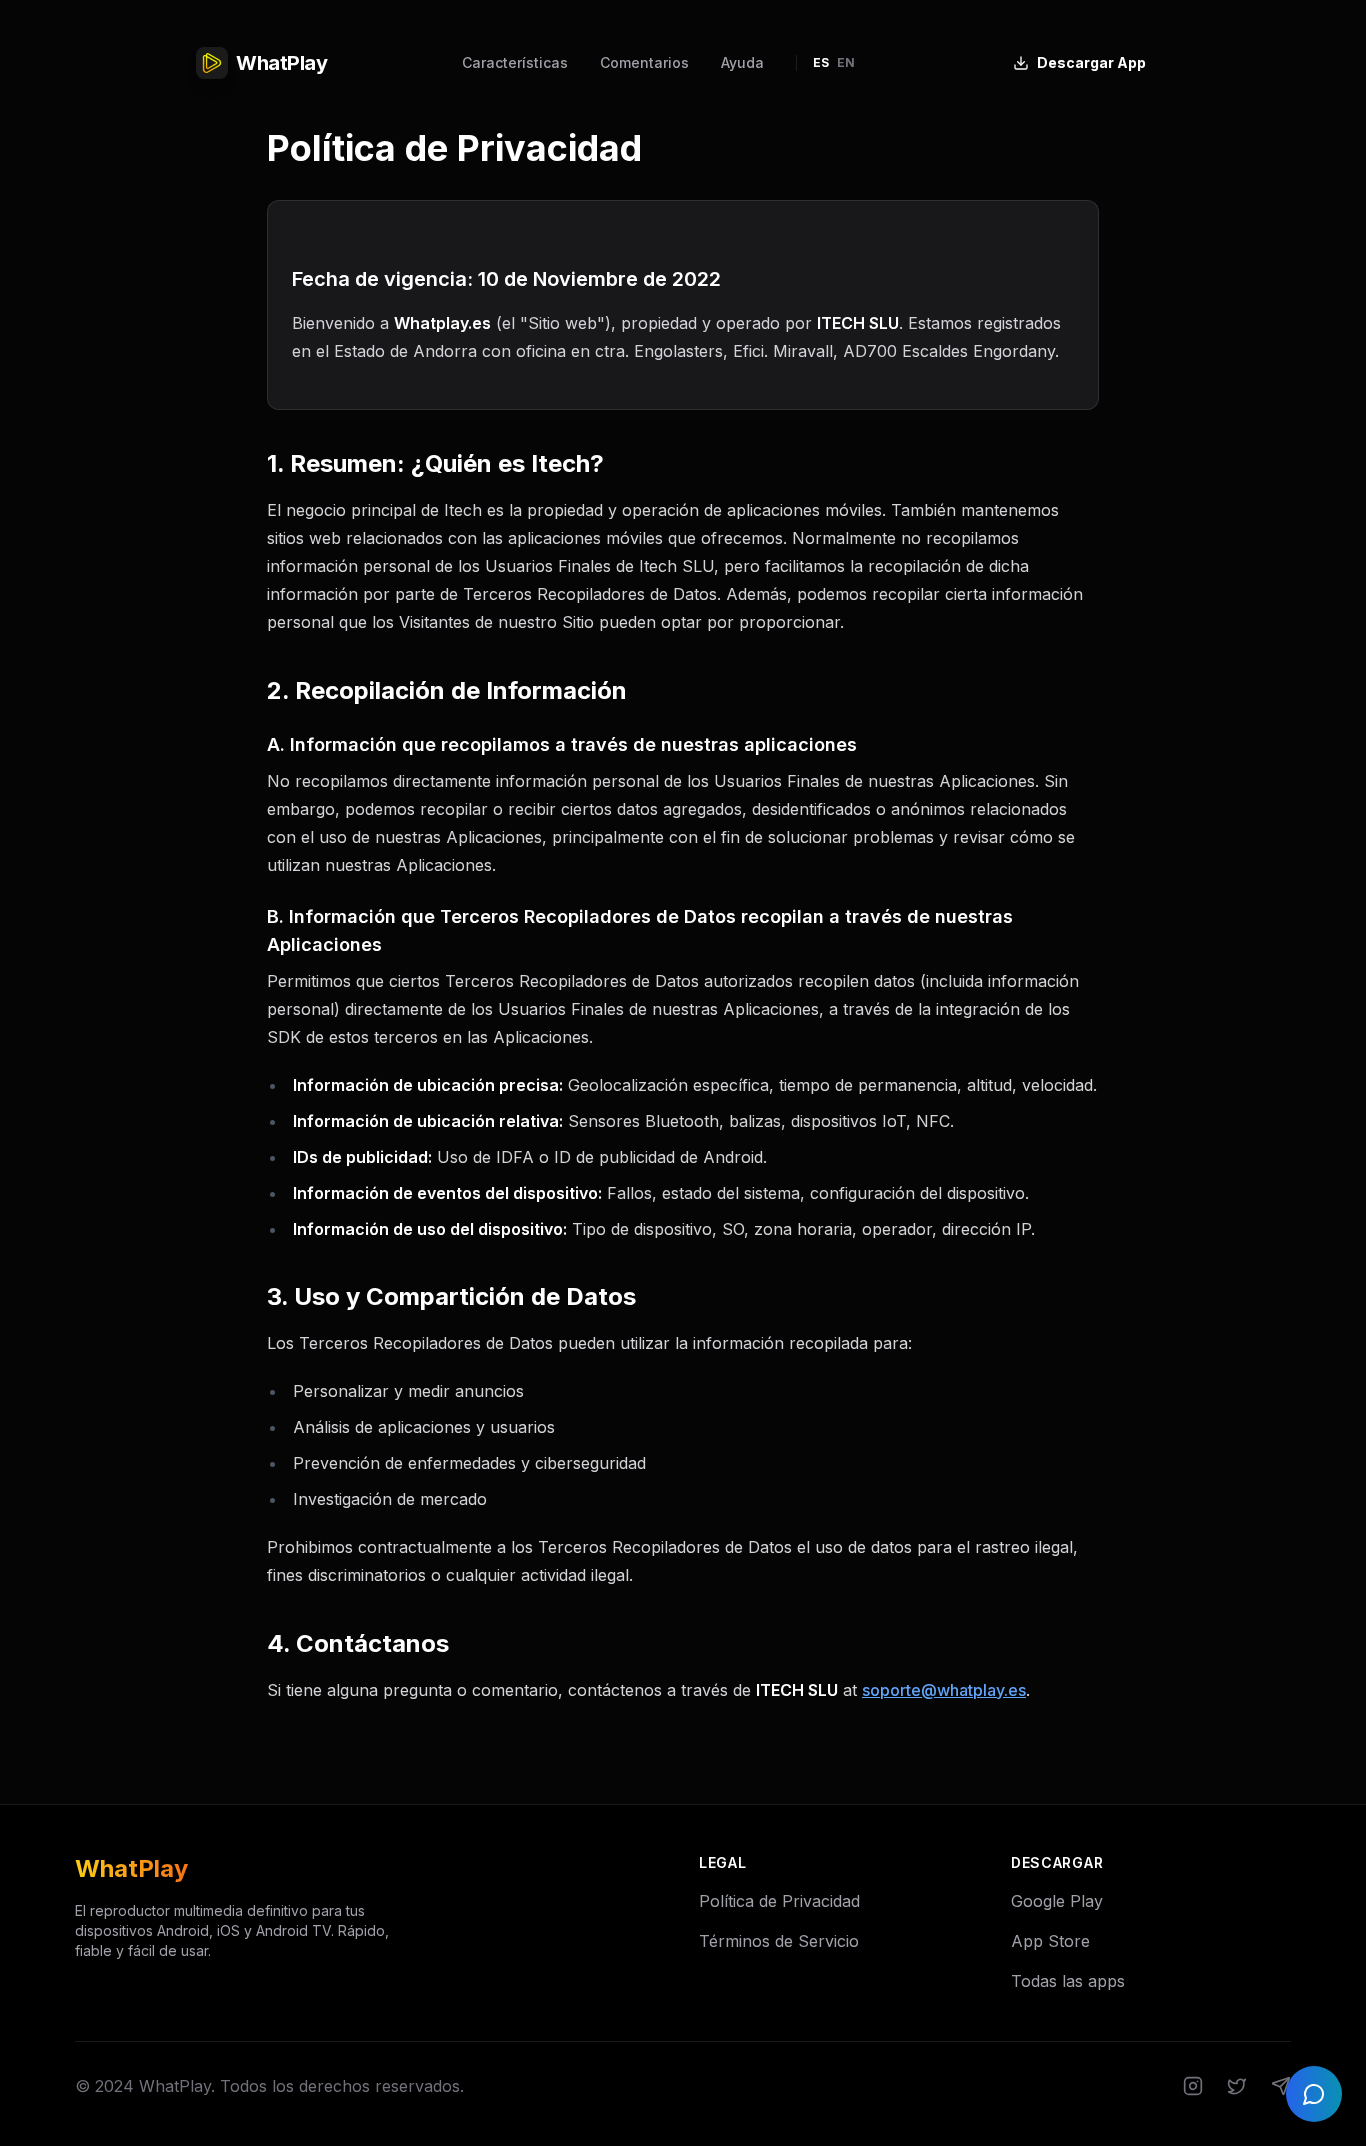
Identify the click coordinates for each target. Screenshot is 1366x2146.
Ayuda (742, 62)
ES (821, 62)
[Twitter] (1237, 2086)
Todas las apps (1068, 1981)
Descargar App (1091, 62)
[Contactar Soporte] (1314, 2094)
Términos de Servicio (779, 1941)
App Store (1050, 1941)
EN (846, 62)
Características (515, 62)
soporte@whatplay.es (944, 1690)
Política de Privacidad (779, 1901)
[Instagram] (1193, 2086)
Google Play (1057, 1901)
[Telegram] (1281, 2086)
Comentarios (644, 62)
